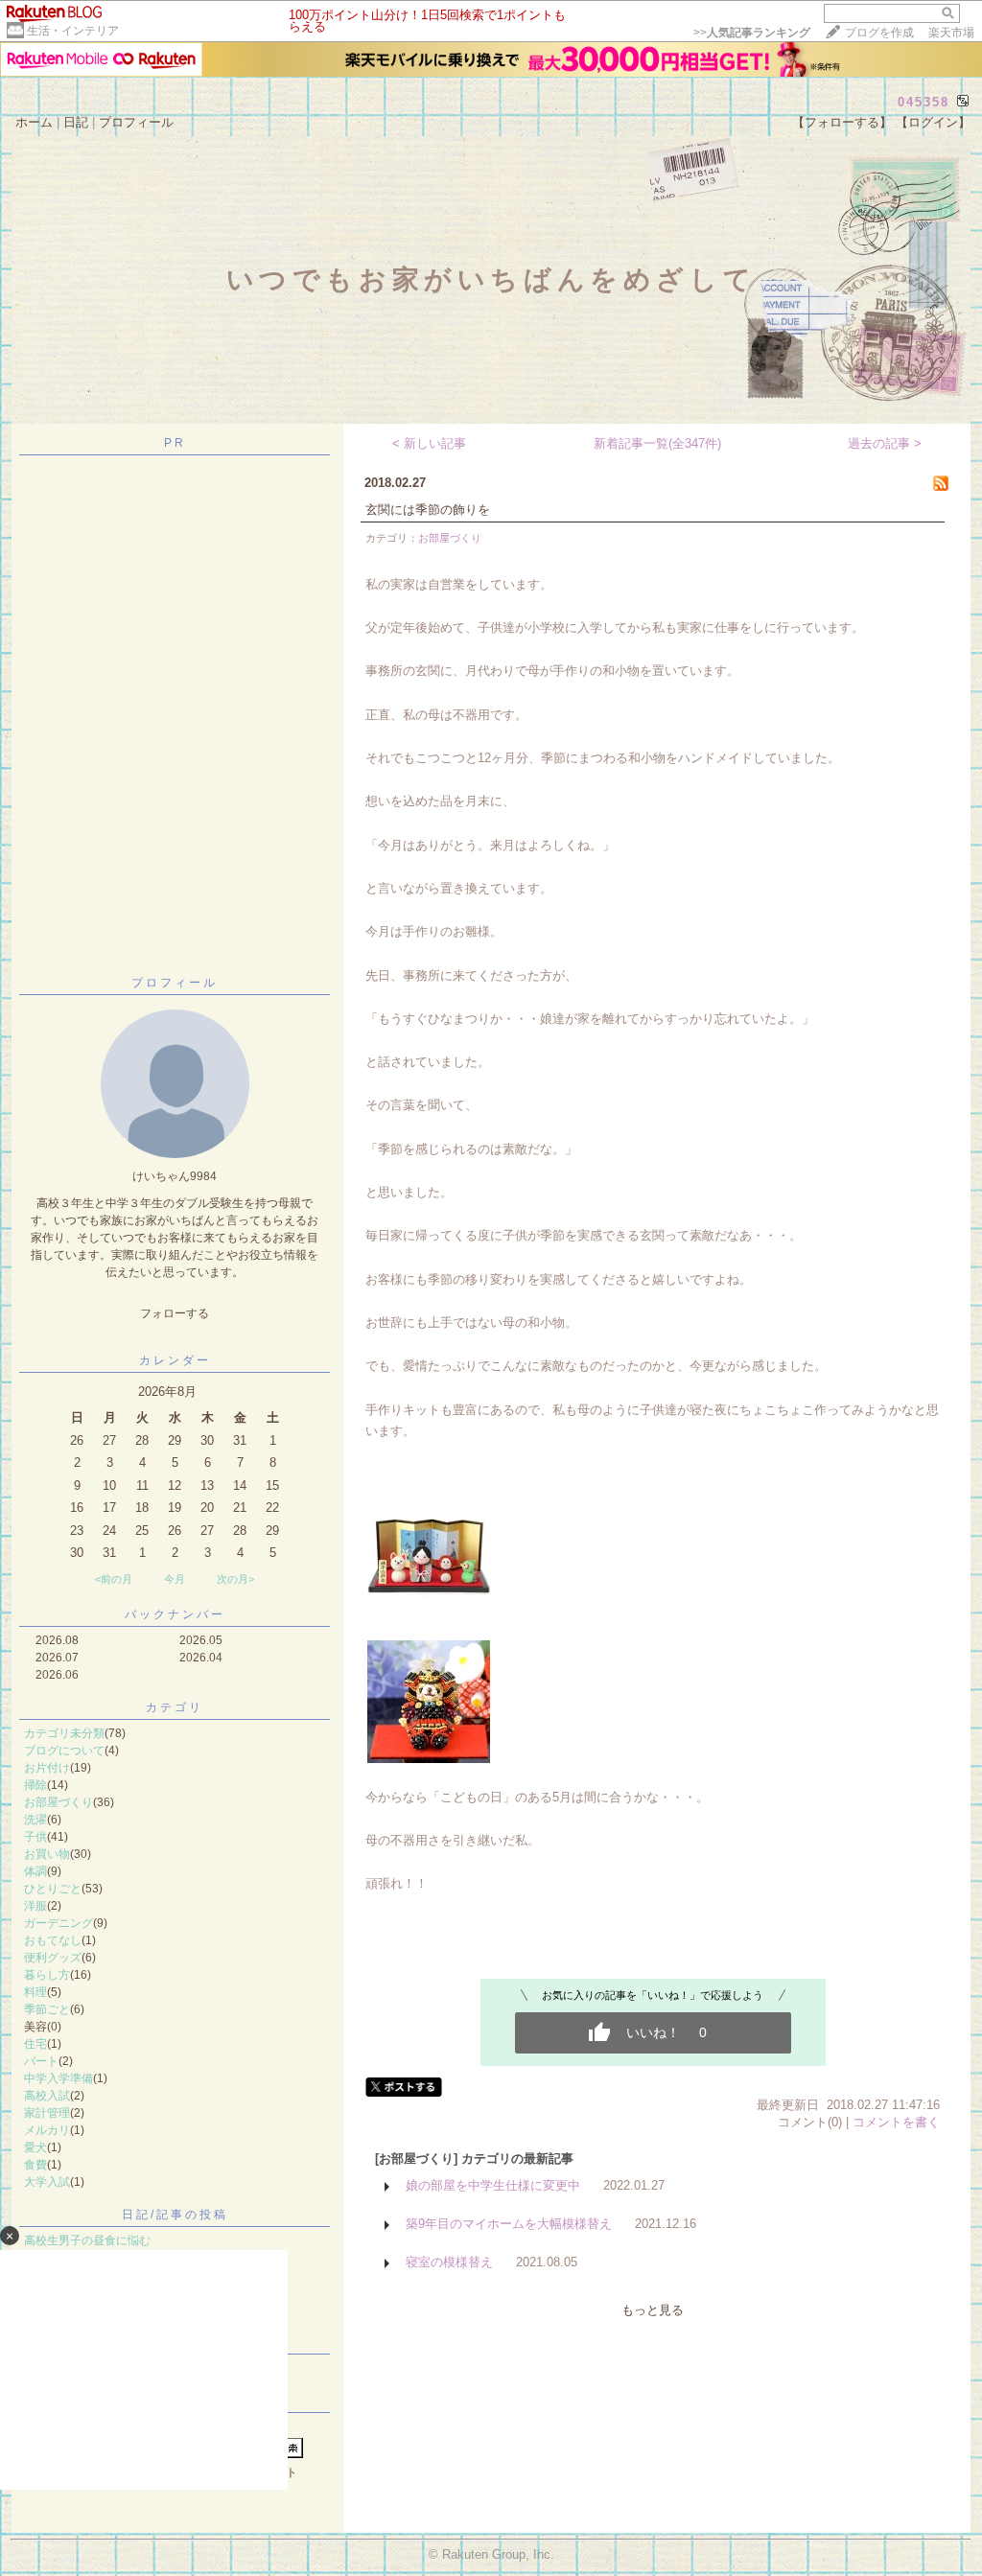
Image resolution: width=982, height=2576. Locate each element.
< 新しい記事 (429, 443)
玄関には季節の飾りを (428, 510)
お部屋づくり (58, 1802)
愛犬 (35, 2147)
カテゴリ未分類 (64, 1733)
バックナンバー (175, 1614)
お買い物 (47, 1854)
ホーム (34, 122)
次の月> (235, 1579)
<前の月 (114, 1579)
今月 (175, 1579)
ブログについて (64, 1751)
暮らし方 (47, 1975)
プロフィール (136, 122)
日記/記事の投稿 (175, 2215)
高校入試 (47, 2096)
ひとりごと (53, 1889)
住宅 (35, 2044)
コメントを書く (896, 2122)
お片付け (47, 1768)
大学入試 (47, 2182)
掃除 (35, 1785)
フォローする (175, 1313)
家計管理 (47, 2113)
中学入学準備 (58, 2078)
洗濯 (35, 1820)
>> (752, 33)
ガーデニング (58, 1923)
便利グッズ (53, 1958)
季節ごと (47, 2009)
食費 (35, 2165)
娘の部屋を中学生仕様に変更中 (493, 2185)
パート (41, 2061)
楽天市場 (951, 33)
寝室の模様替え (449, 2262)
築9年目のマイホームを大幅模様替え (509, 2224)
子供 (35, 1837)
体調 (35, 1871)
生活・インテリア (73, 31)
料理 (35, 1992)
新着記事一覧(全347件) (657, 443)
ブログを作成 (879, 33)
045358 (924, 102)
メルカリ (47, 2130)
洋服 (35, 1906)
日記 (76, 122)
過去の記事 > (885, 443)
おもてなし (53, 1940)
